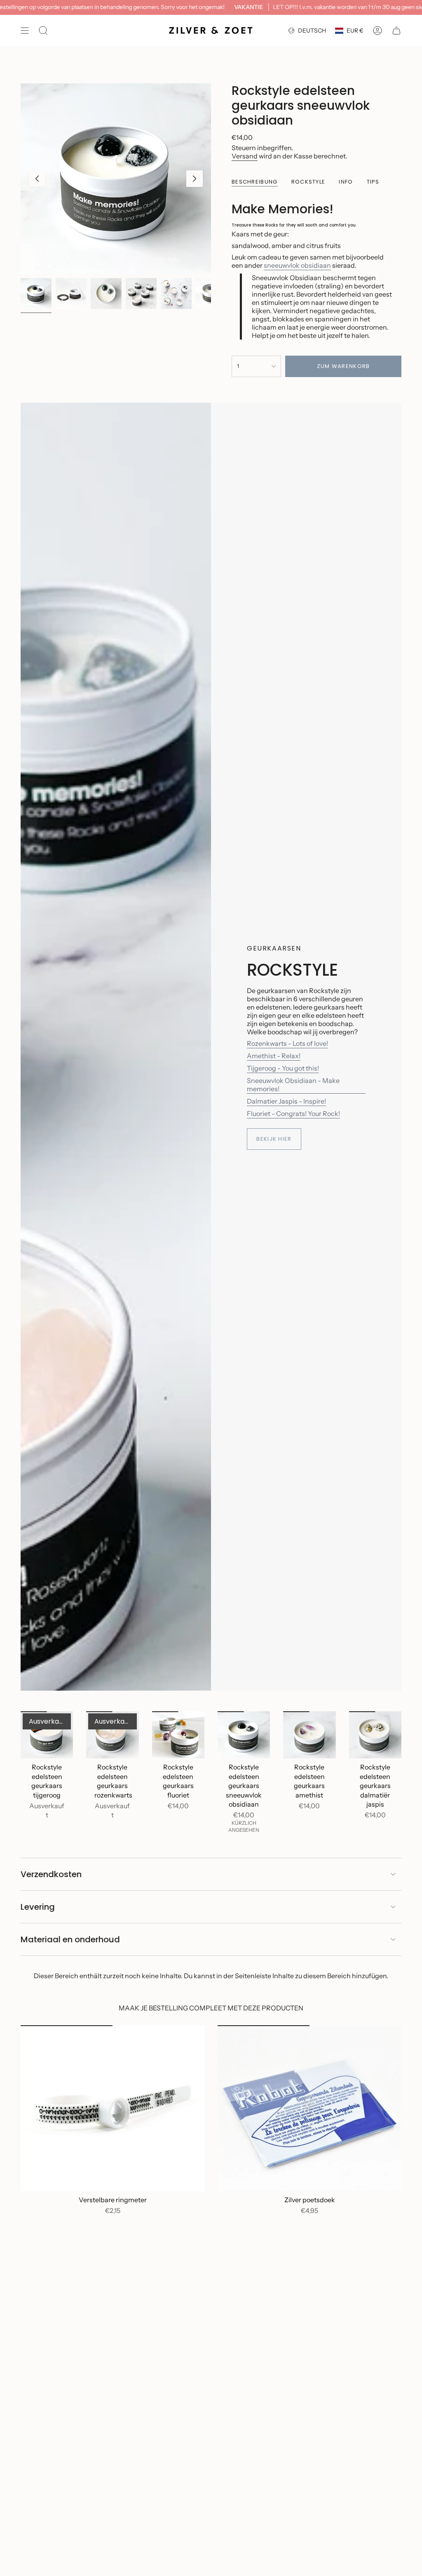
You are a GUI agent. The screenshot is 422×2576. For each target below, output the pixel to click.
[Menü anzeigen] (25, 31)
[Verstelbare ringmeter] (113, 2108)
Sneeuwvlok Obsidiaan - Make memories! (293, 1085)
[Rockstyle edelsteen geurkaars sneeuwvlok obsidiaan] (244, 1735)
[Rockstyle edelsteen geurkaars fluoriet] (178, 1735)
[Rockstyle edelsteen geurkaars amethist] (309, 1735)
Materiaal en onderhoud (70, 1939)
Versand (245, 156)
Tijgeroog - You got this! (283, 1068)
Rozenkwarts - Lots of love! (287, 1043)
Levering (38, 1907)
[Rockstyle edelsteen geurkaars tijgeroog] (47, 1735)
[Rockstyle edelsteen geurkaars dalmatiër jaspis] (375, 1735)
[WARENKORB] (396, 31)
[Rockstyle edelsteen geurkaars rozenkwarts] (112, 1735)
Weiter (195, 179)
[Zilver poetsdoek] (309, 2108)
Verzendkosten (51, 1874)
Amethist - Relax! (274, 1056)
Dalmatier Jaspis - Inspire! (286, 1101)
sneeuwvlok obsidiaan (297, 265)
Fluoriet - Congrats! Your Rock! (293, 1113)
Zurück (37, 179)
